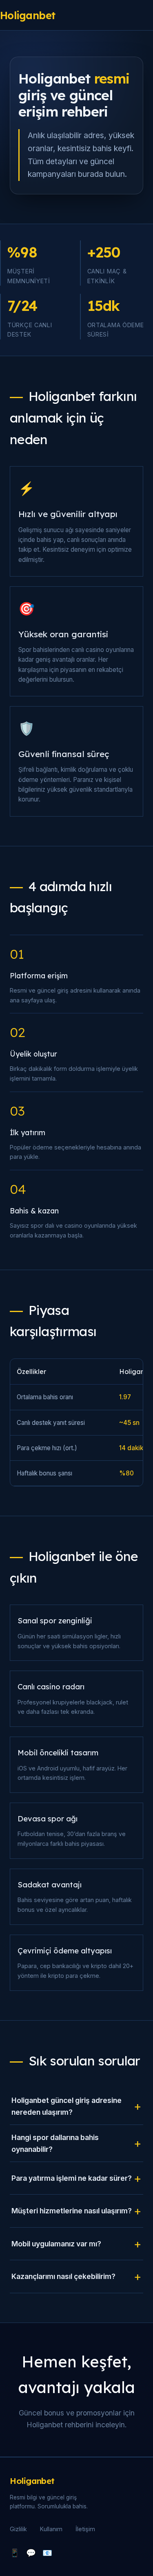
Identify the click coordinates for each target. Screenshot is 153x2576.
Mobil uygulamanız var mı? (56, 2244)
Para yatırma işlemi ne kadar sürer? (72, 2178)
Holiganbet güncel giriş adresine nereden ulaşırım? (67, 2106)
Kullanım (51, 2529)
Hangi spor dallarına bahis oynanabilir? (55, 2143)
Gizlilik (18, 2529)
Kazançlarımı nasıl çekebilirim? (63, 2276)
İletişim (85, 2529)
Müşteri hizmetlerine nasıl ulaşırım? (72, 2211)
